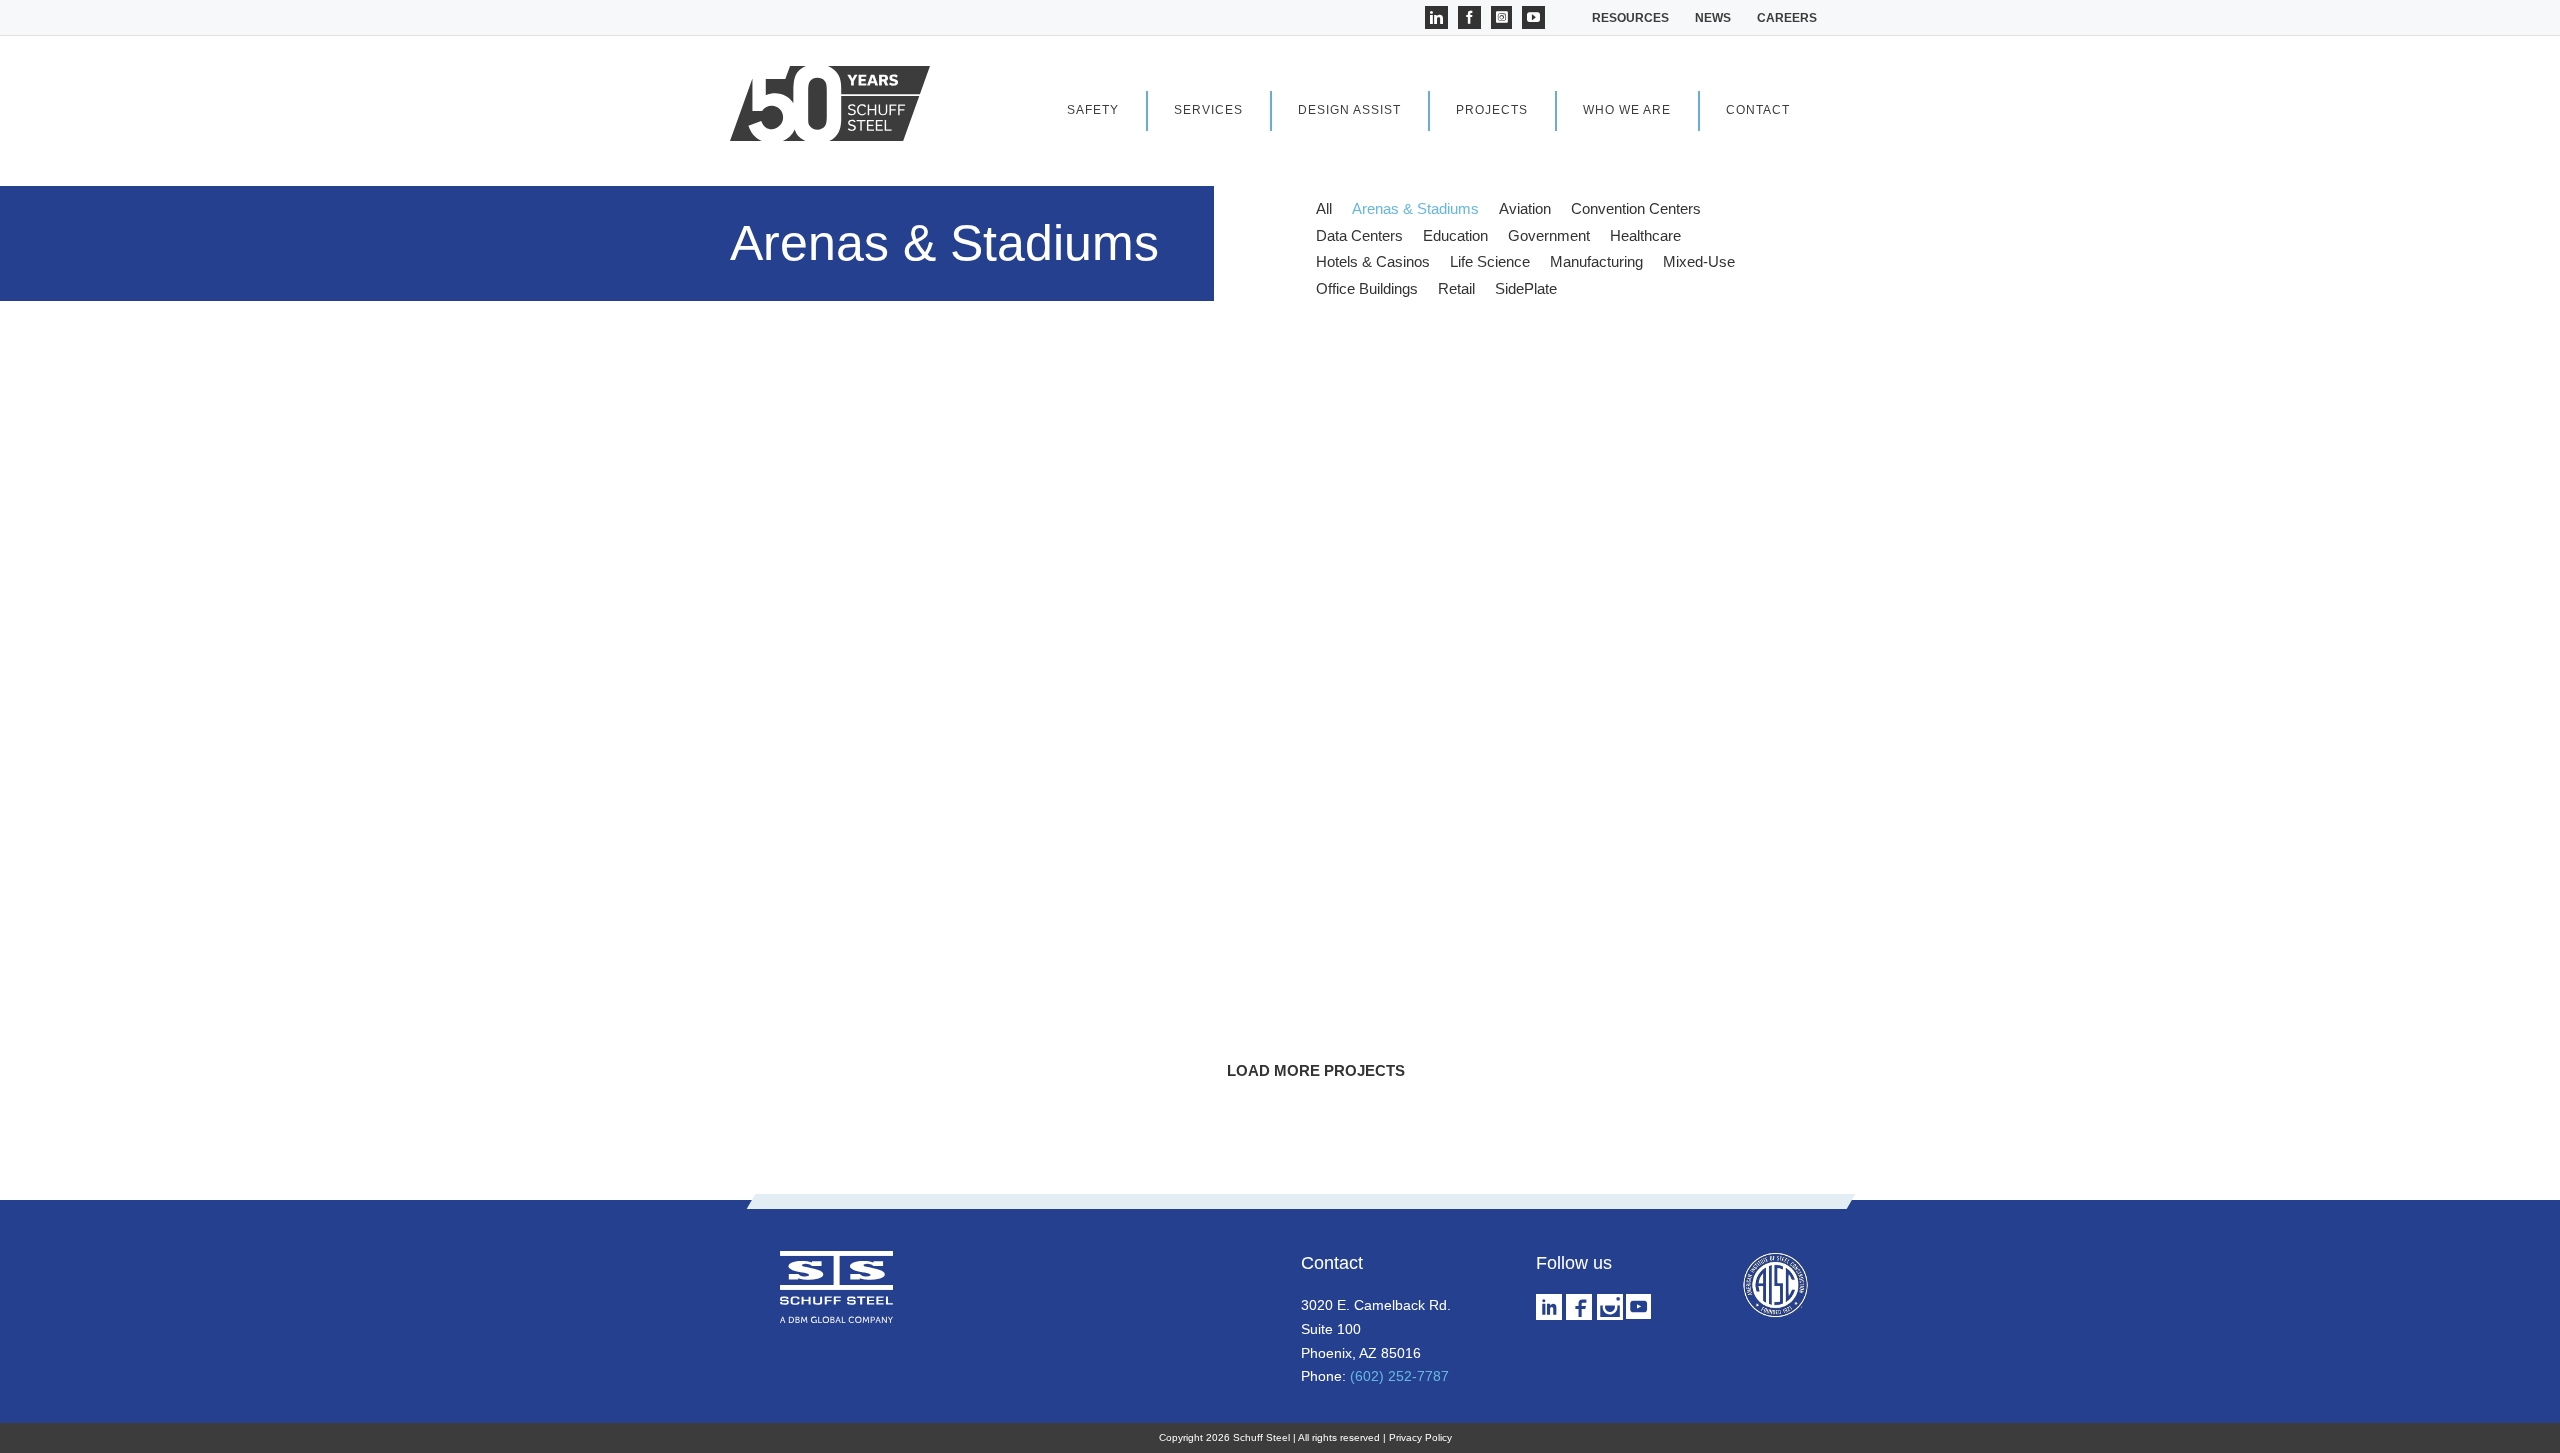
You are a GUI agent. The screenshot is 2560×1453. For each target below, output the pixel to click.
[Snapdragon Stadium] (1690, 373)
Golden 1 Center (854, 1074)
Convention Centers (1636, 208)
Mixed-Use (1699, 261)
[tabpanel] (1316, 728)
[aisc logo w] (1775, 1258)
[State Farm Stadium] (1316, 833)
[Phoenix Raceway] (1690, 603)
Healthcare (1645, 235)
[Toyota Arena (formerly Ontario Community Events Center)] (942, 603)
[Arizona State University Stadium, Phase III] (942, 373)
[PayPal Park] (1316, 373)
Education (1455, 235)
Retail (1456, 288)
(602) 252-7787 (1399, 1376)
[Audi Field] (1690, 833)
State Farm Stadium (1244, 1074)
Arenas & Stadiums (1415, 208)
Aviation (1525, 208)
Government (1549, 235)
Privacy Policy (1420, 1437)
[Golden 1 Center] (942, 833)
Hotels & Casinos (1373, 261)
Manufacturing (1596, 261)
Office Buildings (1367, 288)
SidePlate (1526, 288)
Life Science (1490, 261)
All (1324, 208)
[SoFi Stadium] (1316, 603)
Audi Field (1572, 1074)
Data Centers (1359, 235)
